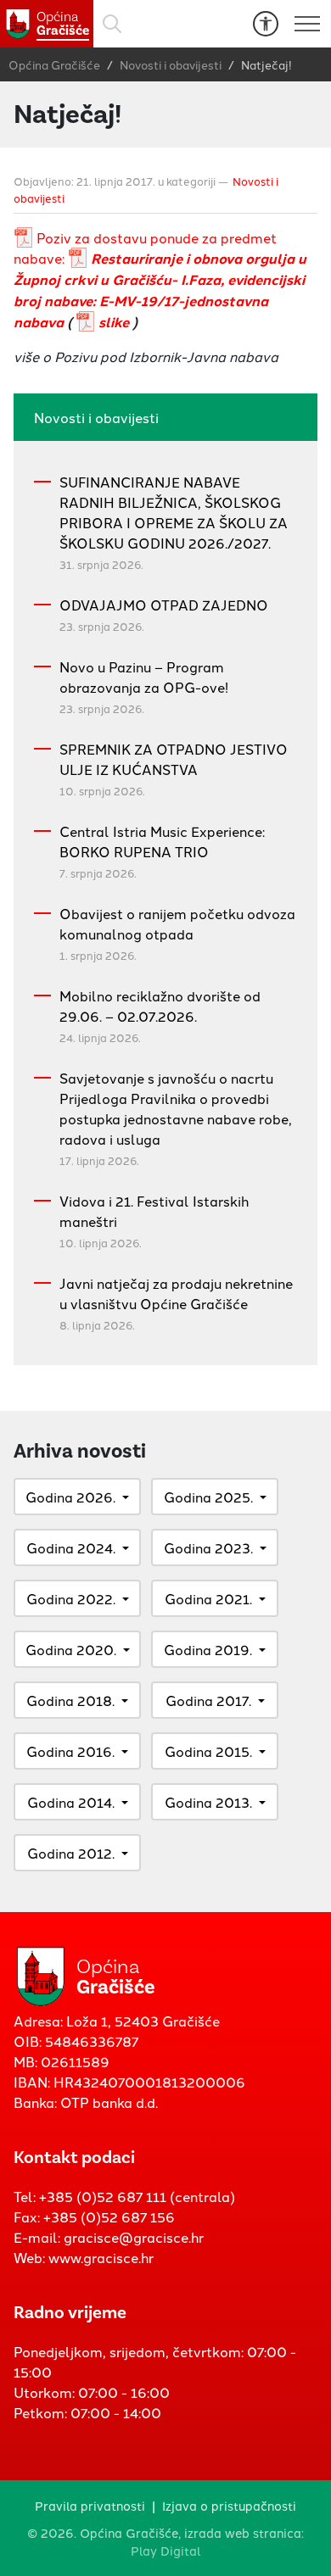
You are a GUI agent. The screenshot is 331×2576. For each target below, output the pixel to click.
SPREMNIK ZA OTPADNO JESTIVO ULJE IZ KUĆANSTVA (174, 759)
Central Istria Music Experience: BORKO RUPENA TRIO (162, 841)
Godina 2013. (208, 1802)
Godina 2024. (71, 1547)
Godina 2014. (71, 1802)
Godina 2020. (71, 1649)
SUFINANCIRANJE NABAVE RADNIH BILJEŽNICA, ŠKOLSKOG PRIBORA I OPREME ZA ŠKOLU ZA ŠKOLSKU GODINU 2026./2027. (174, 512)
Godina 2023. (208, 1547)
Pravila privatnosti (90, 2505)
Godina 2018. (70, 1700)
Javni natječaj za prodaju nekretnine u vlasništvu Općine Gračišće (176, 1293)
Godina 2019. (208, 1649)
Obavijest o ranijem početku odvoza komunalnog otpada (177, 923)
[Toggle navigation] (307, 24)
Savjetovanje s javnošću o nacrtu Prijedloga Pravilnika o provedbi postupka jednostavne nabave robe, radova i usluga (176, 1108)
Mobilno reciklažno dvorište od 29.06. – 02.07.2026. (160, 1006)
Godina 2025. (208, 1497)
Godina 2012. (71, 1853)
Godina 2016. (70, 1751)
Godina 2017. (208, 1700)
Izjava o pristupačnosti (229, 2505)
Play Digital (166, 2550)
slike (114, 322)
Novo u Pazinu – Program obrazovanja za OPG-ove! (144, 677)
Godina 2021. (208, 1598)
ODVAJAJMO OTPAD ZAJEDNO (164, 605)
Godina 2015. (208, 1751)
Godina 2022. (71, 1598)
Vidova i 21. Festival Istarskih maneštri (154, 1211)
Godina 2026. (70, 1497)
